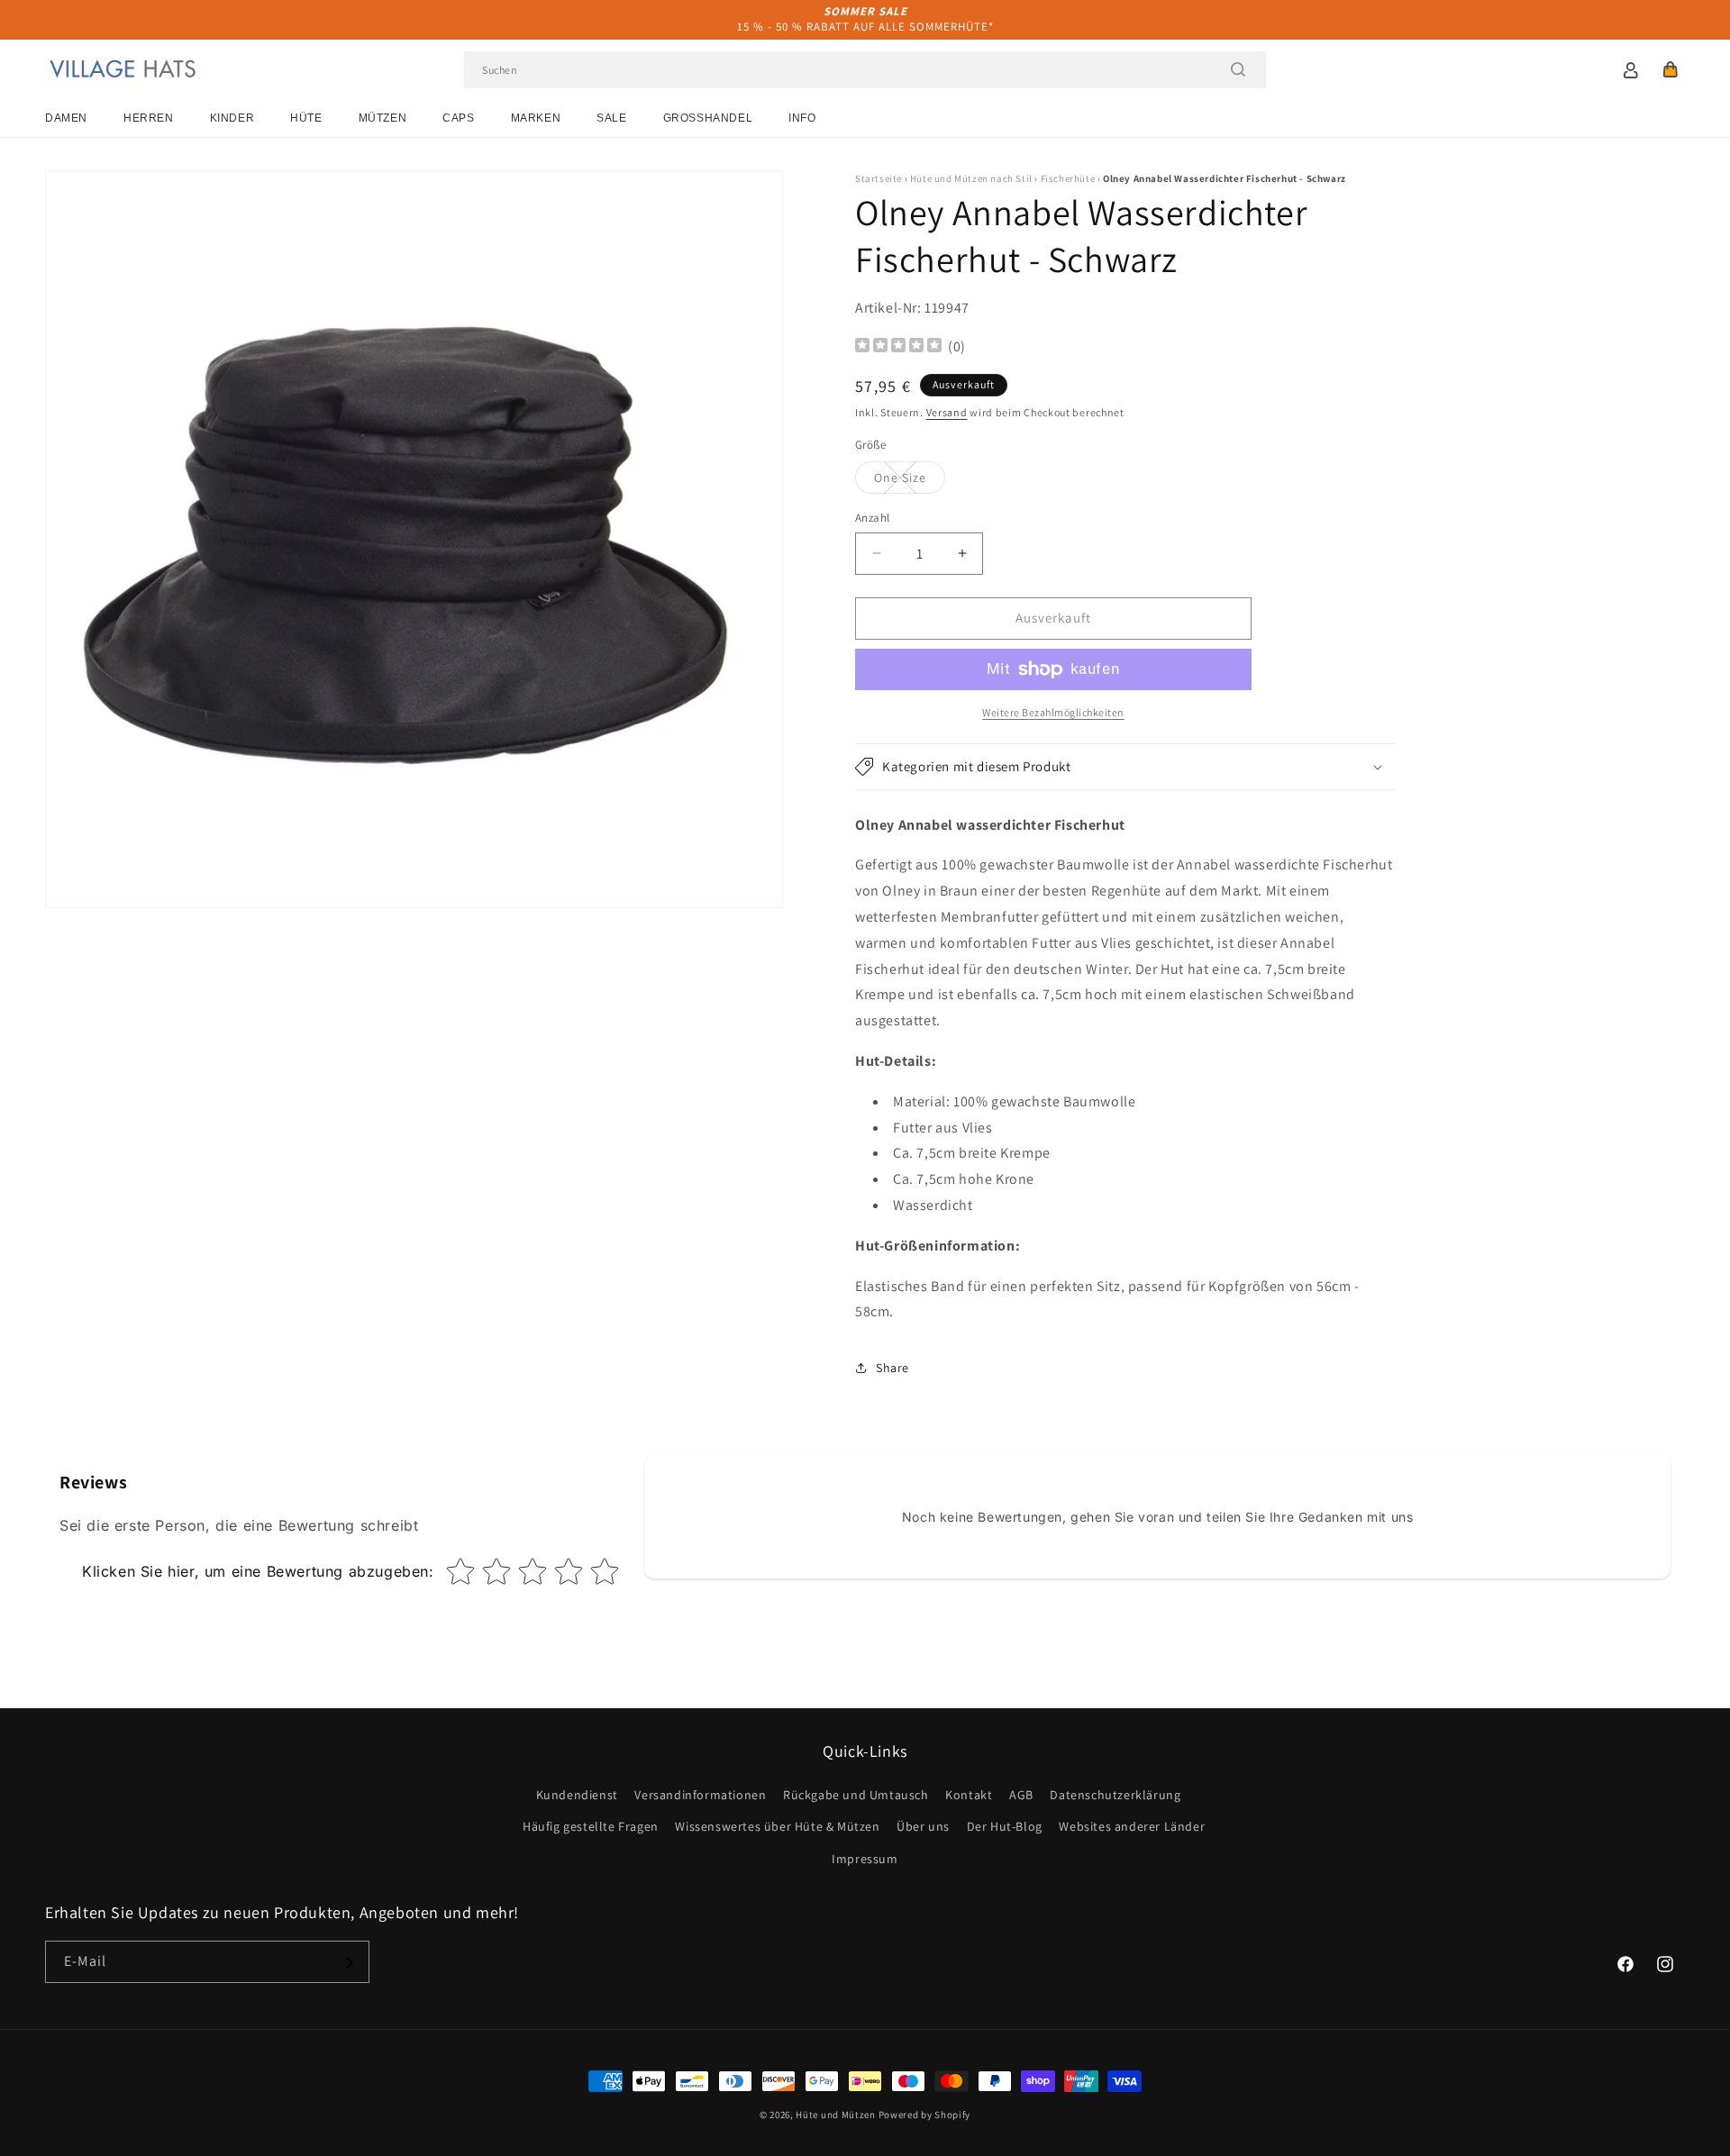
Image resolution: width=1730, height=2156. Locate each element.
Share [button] (892, 1368)
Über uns (923, 1827)
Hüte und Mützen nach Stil (971, 178)
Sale (611, 118)
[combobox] (865, 70)
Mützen (383, 118)
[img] (898, 347)
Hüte (306, 118)
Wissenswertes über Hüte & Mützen (777, 1827)
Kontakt (969, 1796)
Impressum (865, 1859)
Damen (66, 118)
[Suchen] (1238, 69)
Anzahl (872, 518)
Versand (947, 412)
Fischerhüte (1068, 178)
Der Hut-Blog (1005, 1827)
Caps (458, 118)
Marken (536, 118)
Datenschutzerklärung (1115, 1796)
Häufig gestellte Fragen (591, 1827)
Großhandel (708, 118)
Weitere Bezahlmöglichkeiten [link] (1053, 712)
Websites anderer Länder (1132, 1827)
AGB (1021, 1796)
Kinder (232, 118)
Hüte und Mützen (836, 2115)
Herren (149, 118)
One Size (910, 481)
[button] (1671, 69)
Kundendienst (577, 1796)
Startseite (879, 178)
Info (802, 118)
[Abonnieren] (349, 1963)
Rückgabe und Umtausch (856, 1796)
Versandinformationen (700, 1796)
